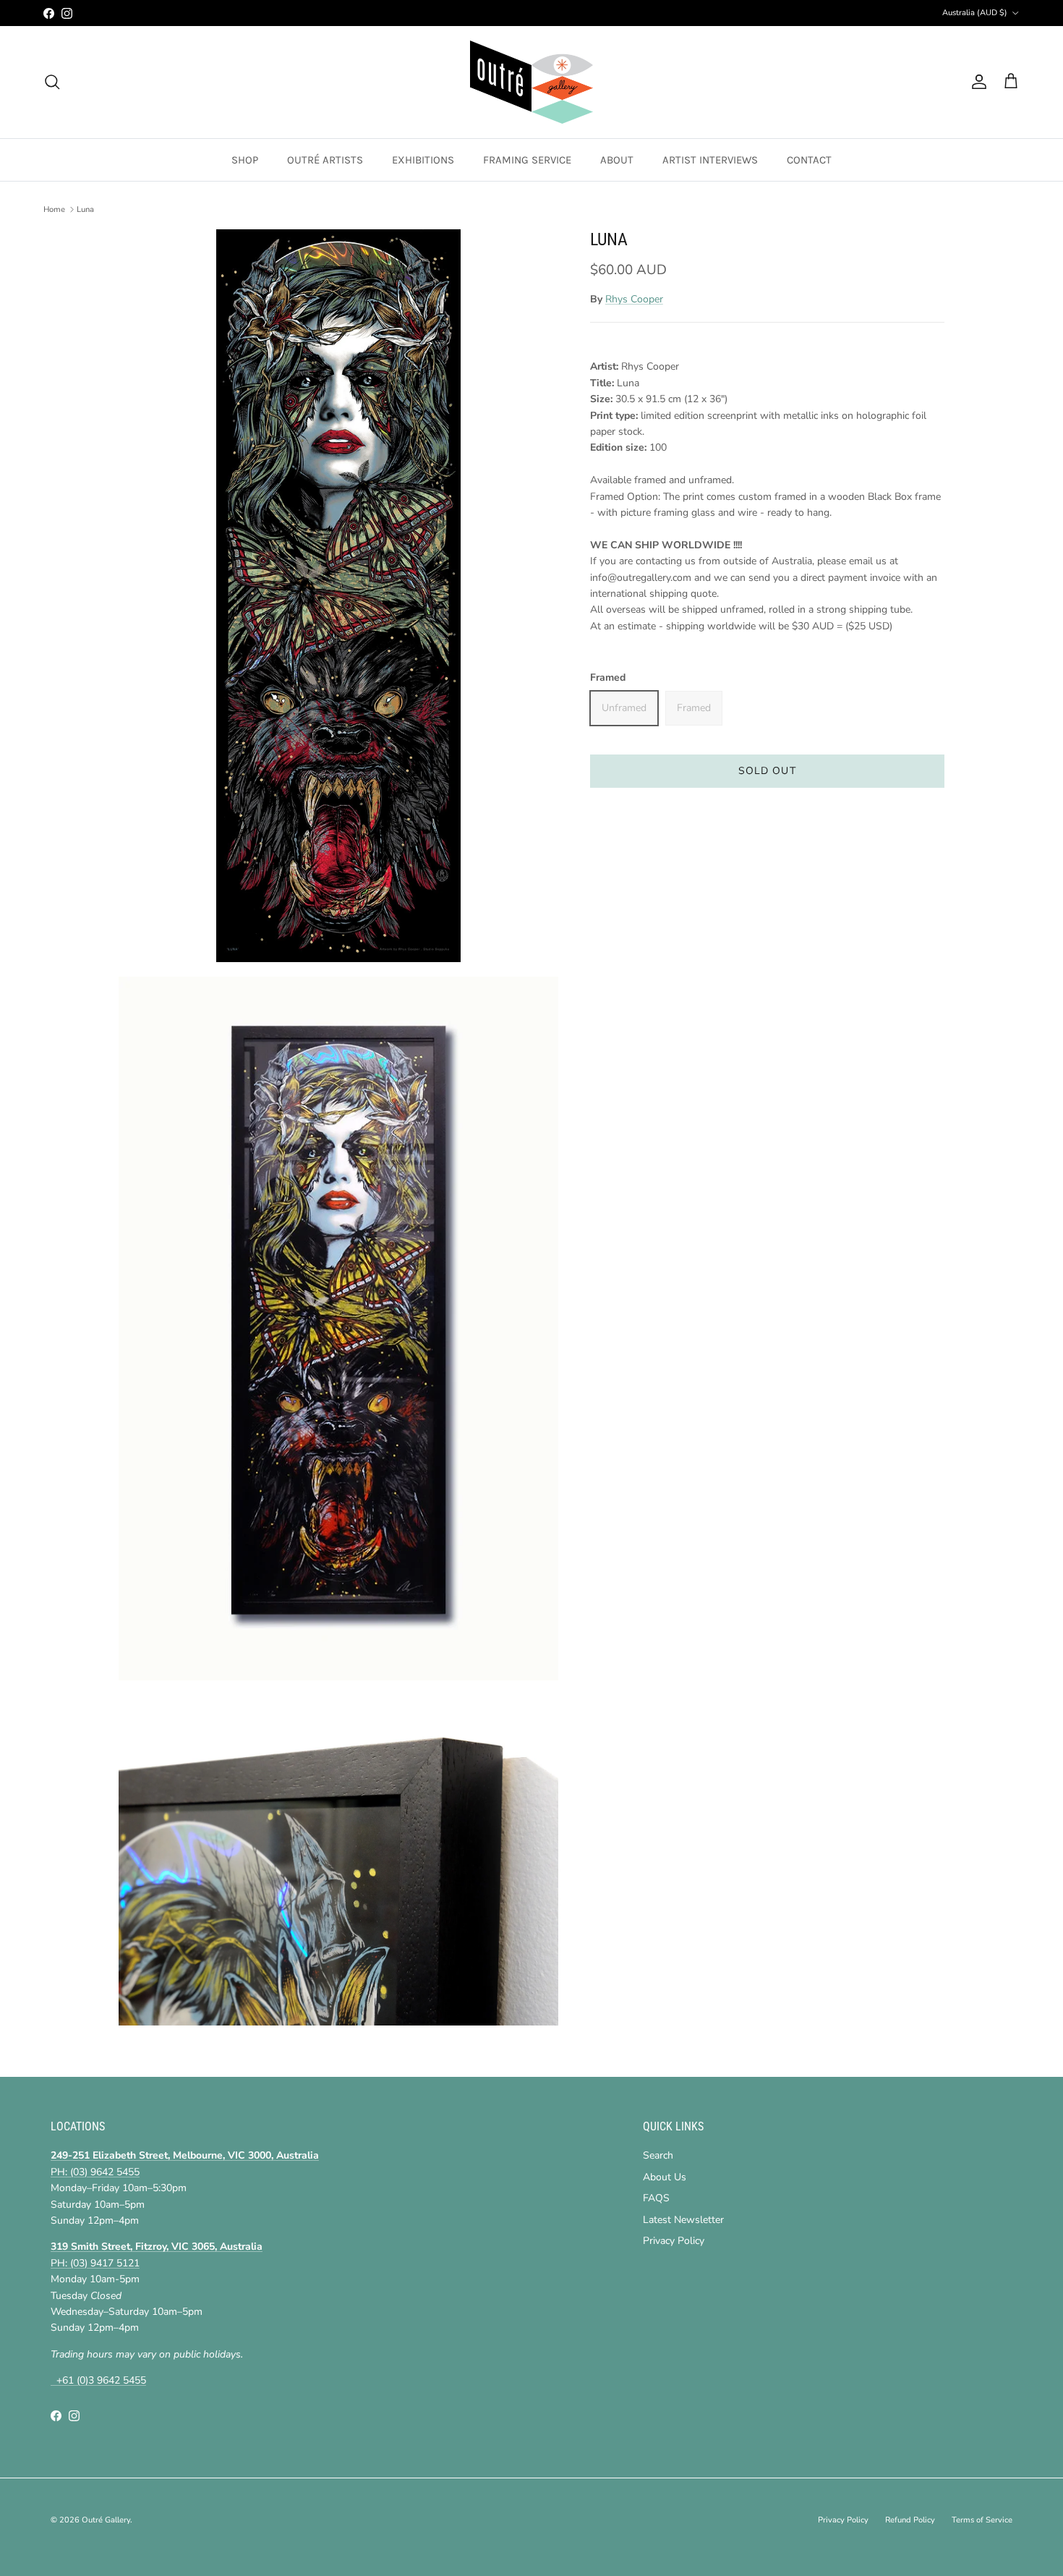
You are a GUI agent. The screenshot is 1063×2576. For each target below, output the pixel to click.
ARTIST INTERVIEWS (710, 160)
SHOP (245, 160)
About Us (665, 2177)
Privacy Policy (674, 2241)
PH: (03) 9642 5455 (95, 2172)
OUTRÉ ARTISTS (325, 160)
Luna (85, 209)
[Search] (52, 82)
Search (658, 2155)
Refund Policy (910, 2520)
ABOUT (617, 160)
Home (54, 209)
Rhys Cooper (634, 299)
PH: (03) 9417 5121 (95, 2263)
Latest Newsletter (683, 2220)
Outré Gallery (106, 2520)
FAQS (656, 2198)
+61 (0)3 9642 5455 (98, 2380)
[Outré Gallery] (531, 82)
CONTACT (809, 160)
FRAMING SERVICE (527, 160)
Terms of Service (982, 2520)
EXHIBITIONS (423, 160)
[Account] (976, 82)
